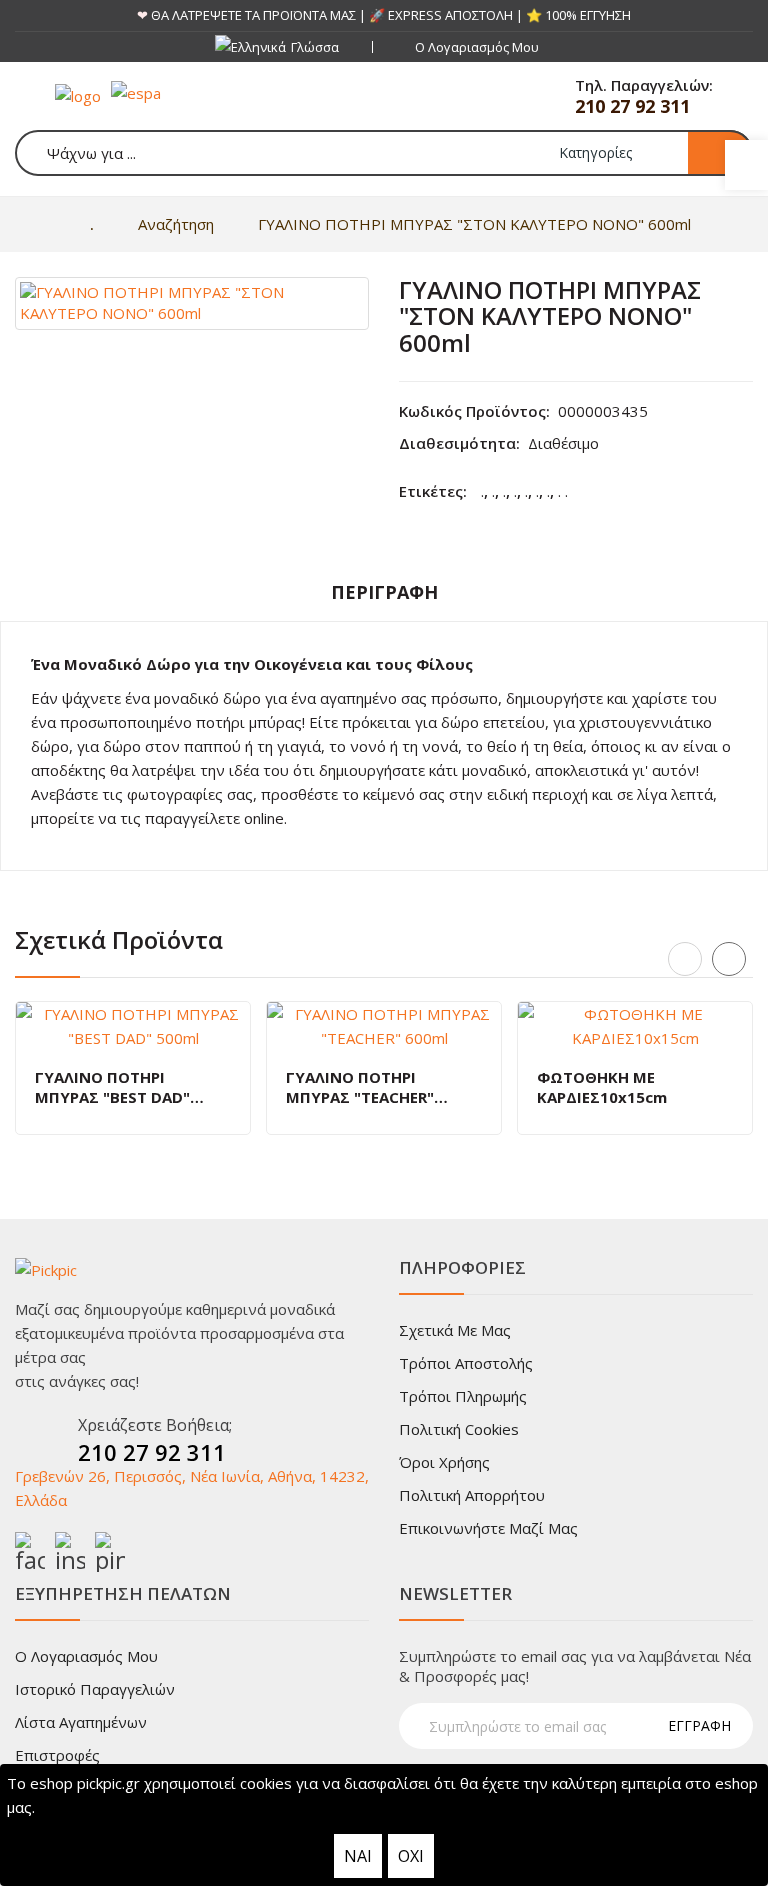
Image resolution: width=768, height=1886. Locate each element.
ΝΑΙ (358, 1856)
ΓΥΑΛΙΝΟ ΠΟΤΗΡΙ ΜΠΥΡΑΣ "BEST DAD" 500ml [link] (112, 1087)
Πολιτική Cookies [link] (459, 1429)
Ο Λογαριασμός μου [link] (86, 1656)
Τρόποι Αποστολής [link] (466, 1363)
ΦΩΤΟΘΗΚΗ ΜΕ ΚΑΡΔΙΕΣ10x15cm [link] (602, 1087)
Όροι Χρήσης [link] (444, 1462)
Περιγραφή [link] (384, 592)
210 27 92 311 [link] (632, 106)
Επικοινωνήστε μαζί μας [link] (488, 1528)
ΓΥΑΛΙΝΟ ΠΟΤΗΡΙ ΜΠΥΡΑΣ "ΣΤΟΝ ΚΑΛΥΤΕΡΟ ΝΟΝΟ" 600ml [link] (474, 224)
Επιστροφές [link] (57, 1755)
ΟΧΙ (411, 1856)
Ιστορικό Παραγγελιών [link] (95, 1689)
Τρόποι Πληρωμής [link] (463, 1396)
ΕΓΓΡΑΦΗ (699, 1725)
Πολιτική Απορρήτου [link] (472, 1495)
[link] (746, 165)
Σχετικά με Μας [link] (455, 1330)
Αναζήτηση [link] (176, 224)
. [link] (482, 491)
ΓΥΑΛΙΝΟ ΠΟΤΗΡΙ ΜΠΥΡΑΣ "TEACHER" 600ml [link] (360, 1087)
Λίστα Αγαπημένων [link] (81, 1722)
